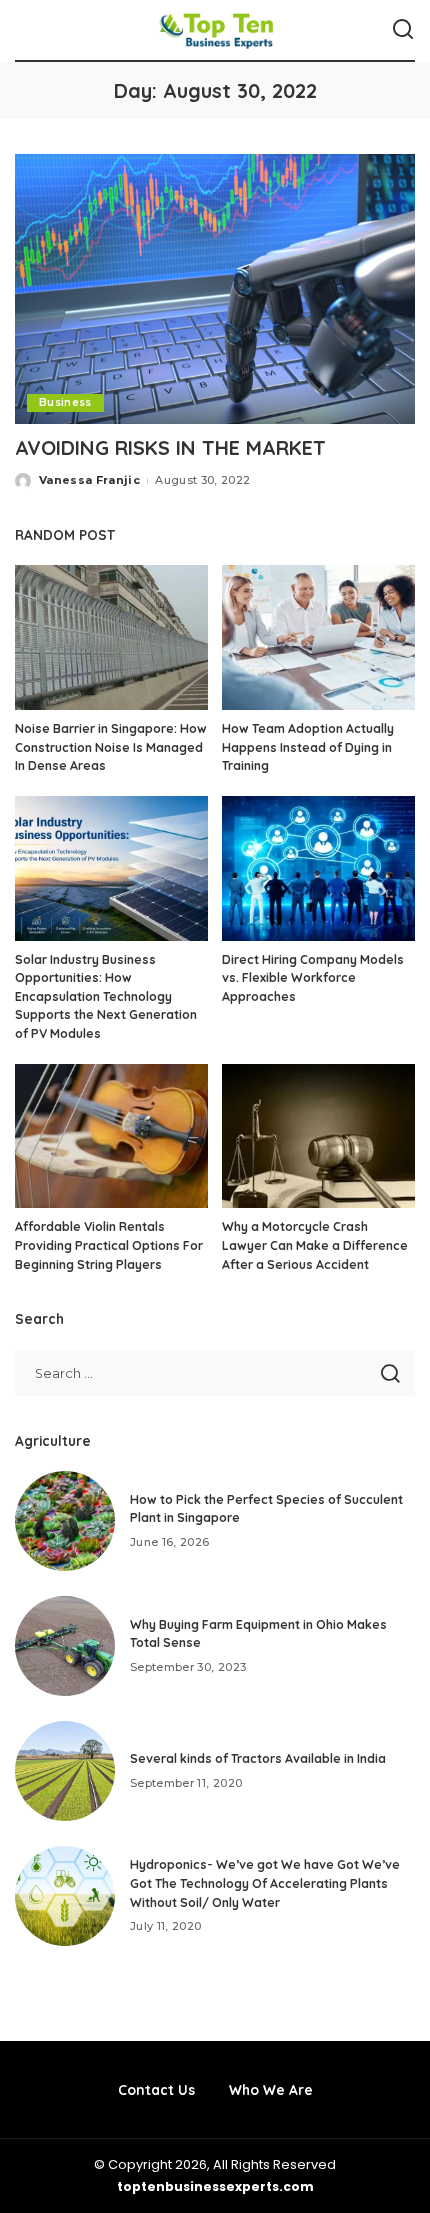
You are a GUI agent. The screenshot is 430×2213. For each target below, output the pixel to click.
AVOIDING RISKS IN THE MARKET (170, 447)
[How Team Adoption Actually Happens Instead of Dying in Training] (318, 637)
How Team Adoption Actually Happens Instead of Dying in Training (308, 747)
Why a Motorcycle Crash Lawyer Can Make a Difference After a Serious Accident (315, 1245)
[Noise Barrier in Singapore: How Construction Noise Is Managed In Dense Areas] (111, 637)
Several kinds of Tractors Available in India (258, 1758)
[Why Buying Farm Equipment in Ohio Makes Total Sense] (65, 1646)
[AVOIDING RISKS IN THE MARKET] (215, 289)
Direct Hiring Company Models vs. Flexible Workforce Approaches (313, 978)
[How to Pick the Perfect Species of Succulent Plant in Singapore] (65, 1521)
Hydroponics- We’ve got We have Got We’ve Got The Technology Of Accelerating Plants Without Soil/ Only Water (265, 1883)
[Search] (403, 30)
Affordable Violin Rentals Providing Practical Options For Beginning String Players (109, 1245)
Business (65, 402)
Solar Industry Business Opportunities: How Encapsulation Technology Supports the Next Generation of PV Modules (106, 996)
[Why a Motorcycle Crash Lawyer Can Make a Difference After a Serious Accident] (318, 1136)
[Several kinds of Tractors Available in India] (65, 1771)
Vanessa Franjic (89, 480)
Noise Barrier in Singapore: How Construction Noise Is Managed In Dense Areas (111, 747)
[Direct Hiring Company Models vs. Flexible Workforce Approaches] (318, 868)
